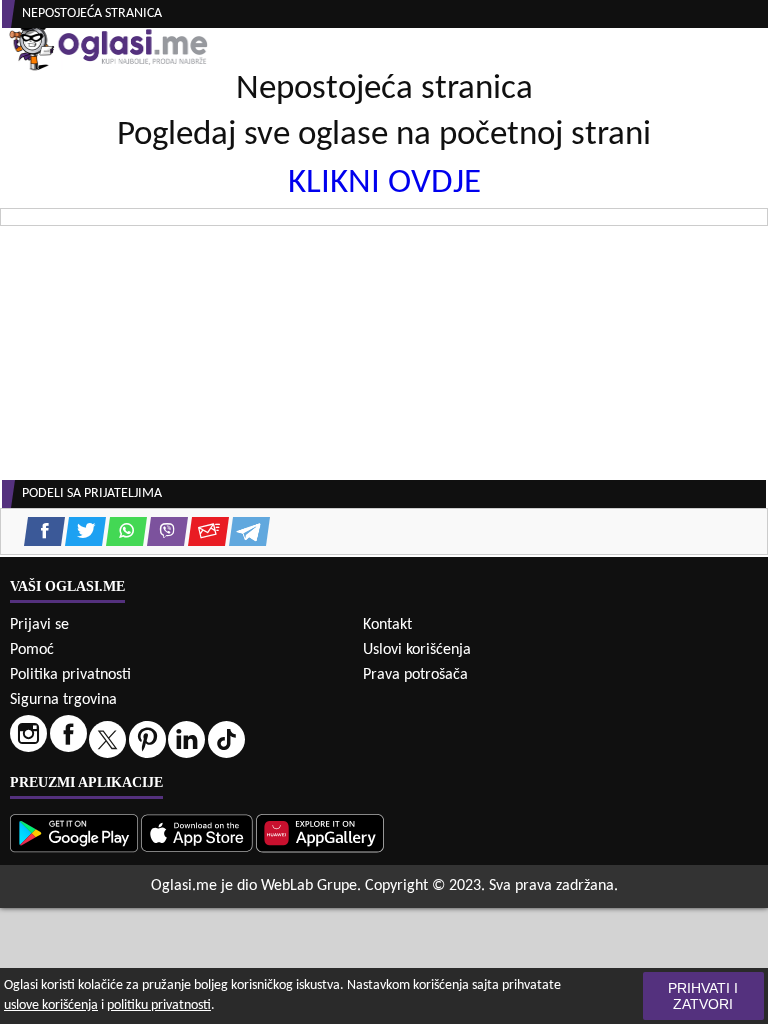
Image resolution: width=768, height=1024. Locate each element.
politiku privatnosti (159, 1005)
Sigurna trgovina (63, 700)
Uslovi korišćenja (417, 650)
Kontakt (387, 625)
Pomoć (32, 650)
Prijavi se (39, 625)
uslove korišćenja (51, 1005)
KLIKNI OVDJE (384, 183)
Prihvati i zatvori (703, 996)
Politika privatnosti (70, 675)
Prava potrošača (415, 675)
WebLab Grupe (309, 886)
